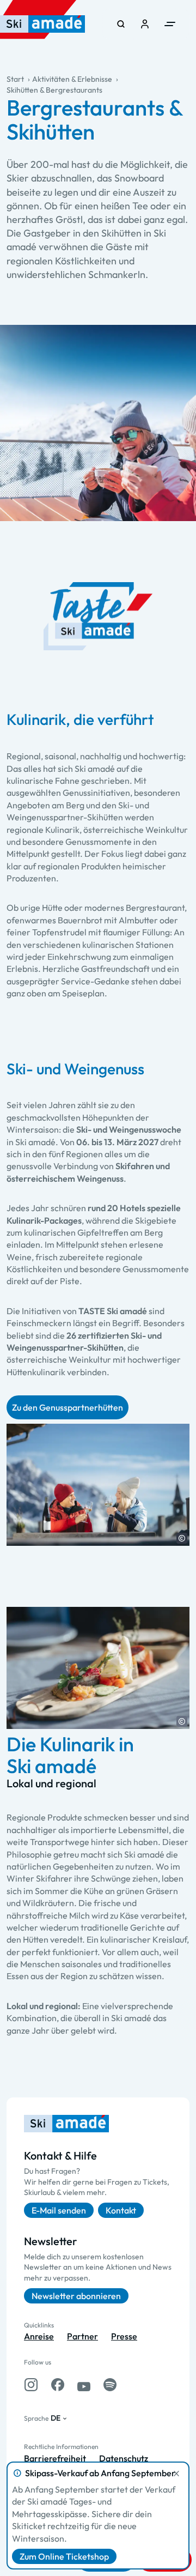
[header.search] (121, 24)
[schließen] (176, 2474)
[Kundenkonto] (145, 24)
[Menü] (170, 24)
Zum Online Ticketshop (64, 2556)
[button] (182, 1538)
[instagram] (31, 2385)
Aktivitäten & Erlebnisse (72, 79)
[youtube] (84, 2385)
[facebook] (58, 2385)
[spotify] (110, 2385)
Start (15, 79)
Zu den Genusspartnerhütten (68, 1407)
